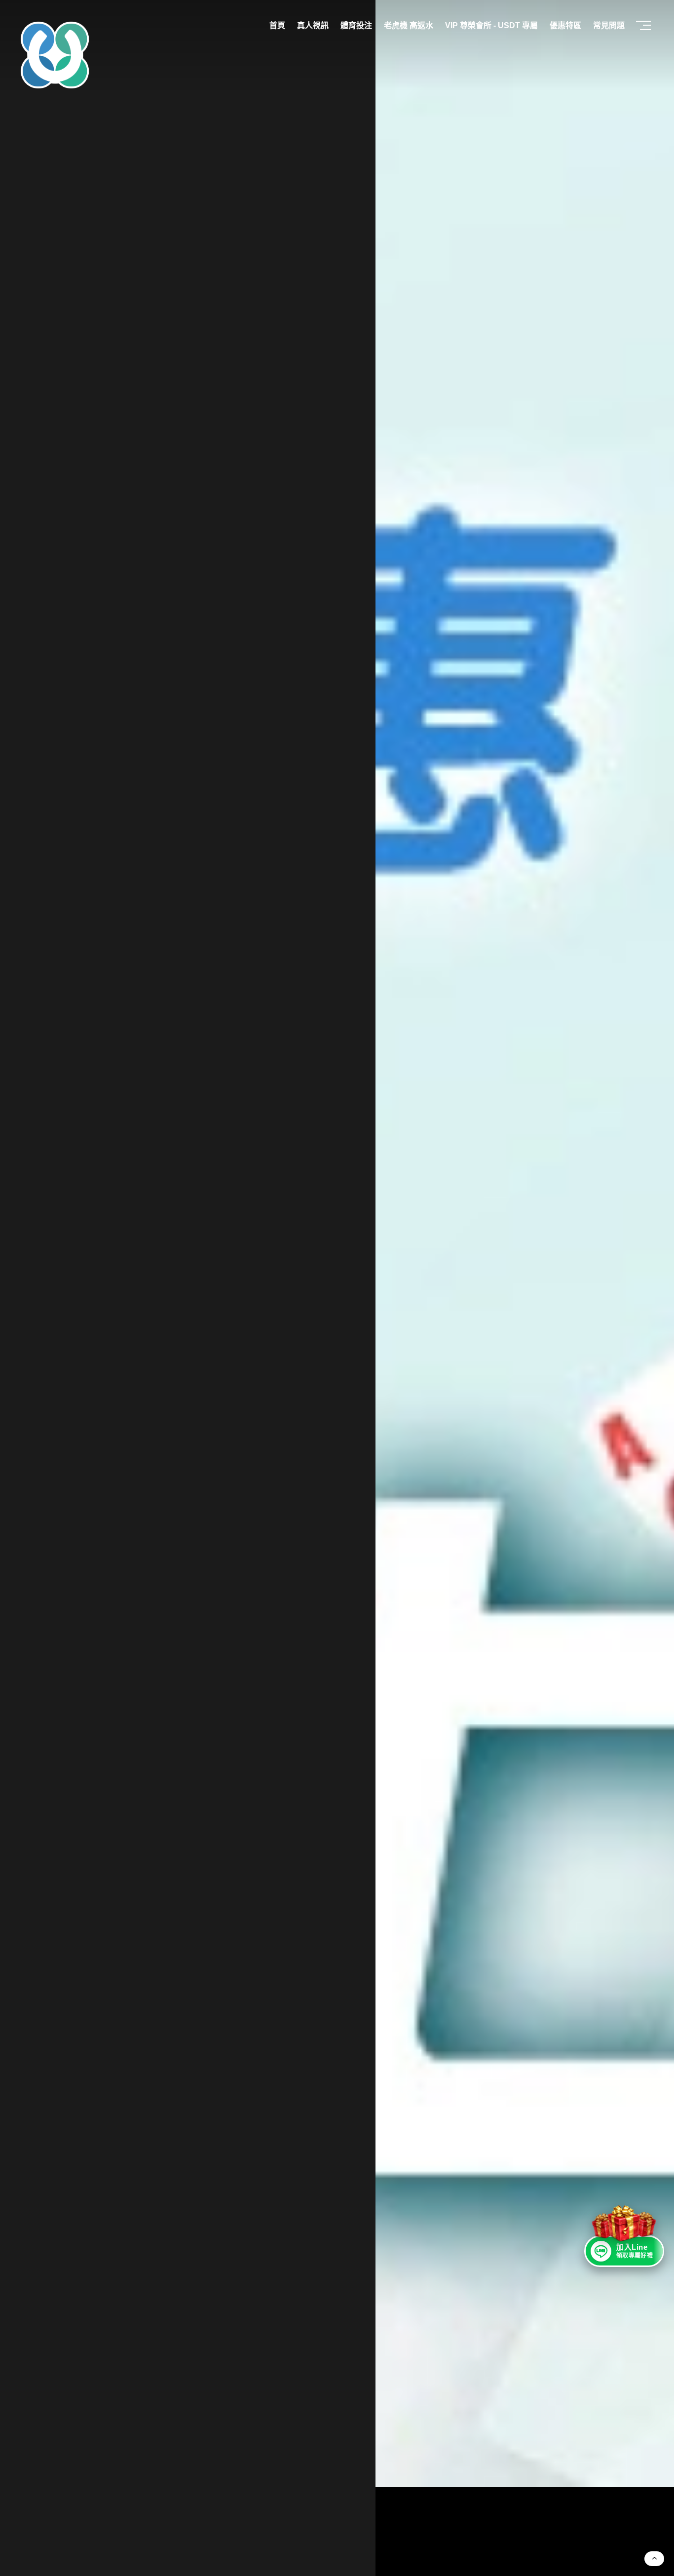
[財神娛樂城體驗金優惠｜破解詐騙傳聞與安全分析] (55, 55)
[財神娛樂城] (505, 1244)
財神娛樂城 (169, 169)
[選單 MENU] (644, 26)
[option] (337, 1288)
